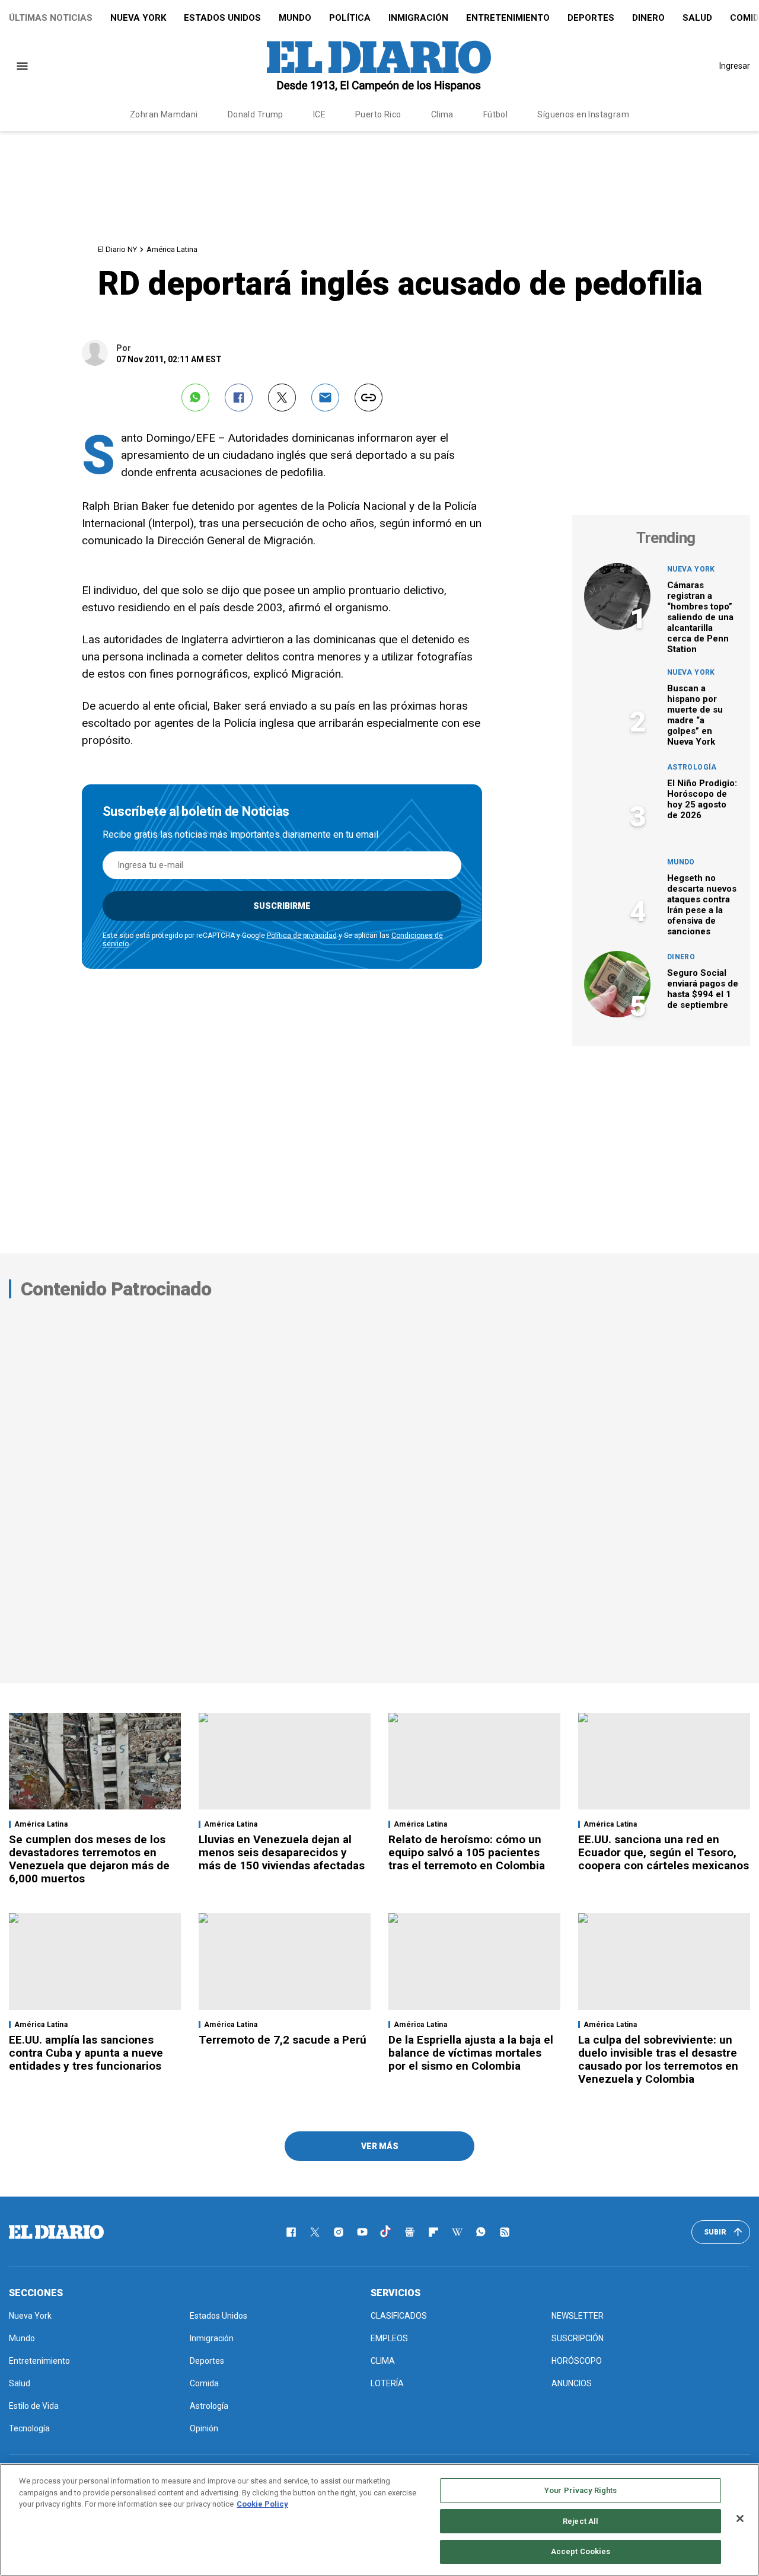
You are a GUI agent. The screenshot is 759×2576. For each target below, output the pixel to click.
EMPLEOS (389, 2338)
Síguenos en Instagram (583, 114)
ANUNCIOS (572, 2383)
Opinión (204, 2428)
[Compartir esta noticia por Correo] (325, 398)
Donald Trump (256, 114)
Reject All (581, 2521)
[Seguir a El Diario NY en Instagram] (339, 2232)
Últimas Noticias (51, 18)
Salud (697, 18)
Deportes (591, 18)
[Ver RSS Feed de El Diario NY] (505, 2232)
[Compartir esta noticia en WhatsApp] (195, 398)
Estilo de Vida (34, 2406)
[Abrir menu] (22, 66)
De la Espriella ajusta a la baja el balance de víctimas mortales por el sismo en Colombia (471, 2053)
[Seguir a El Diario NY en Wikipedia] (457, 2232)
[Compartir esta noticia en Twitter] (282, 398)
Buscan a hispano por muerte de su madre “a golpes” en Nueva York (695, 715)
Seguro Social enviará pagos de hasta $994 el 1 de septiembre (703, 989)
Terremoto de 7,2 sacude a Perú (283, 2040)
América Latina (172, 249)
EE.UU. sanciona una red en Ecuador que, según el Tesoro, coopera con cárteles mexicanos (664, 1852)
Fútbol (496, 114)
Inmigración (418, 18)
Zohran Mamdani (164, 114)
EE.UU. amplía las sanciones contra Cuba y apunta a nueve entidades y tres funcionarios (86, 2053)
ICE (319, 114)
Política (350, 18)
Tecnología (29, 2428)
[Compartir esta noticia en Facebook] (239, 398)
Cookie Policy (262, 2504)
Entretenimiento (508, 18)
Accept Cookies (581, 2551)
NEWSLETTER (578, 2316)
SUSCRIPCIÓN (578, 2338)
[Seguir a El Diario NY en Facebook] (291, 2232)
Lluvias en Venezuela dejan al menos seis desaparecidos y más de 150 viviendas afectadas (282, 1852)
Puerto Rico (378, 114)
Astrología (692, 767)
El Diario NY (117, 249)
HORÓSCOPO (577, 2361)
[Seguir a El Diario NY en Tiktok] (386, 2232)
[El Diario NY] (379, 66)
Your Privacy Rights (581, 2490)
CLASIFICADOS (399, 2316)
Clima (442, 114)
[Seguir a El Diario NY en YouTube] (362, 2232)
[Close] (740, 2518)
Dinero (648, 18)
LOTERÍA (387, 2383)
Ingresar (735, 66)
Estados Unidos (222, 18)
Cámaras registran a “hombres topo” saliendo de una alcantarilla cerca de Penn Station (700, 617)
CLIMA (383, 2361)
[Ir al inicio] (56, 2232)
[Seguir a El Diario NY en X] (315, 2232)
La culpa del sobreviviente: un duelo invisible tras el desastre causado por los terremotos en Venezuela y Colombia (658, 2059)
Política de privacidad (302, 936)
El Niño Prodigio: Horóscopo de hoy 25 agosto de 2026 (702, 799)
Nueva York (138, 18)
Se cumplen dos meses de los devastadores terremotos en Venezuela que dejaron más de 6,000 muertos (89, 1859)
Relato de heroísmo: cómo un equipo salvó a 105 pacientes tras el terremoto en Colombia (467, 1852)
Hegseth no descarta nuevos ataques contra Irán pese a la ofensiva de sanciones (702, 905)
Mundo (295, 18)
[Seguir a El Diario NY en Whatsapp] (481, 2232)
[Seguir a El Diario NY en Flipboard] (433, 2232)
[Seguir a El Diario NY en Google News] (410, 2232)
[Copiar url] (369, 398)
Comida (204, 2383)
